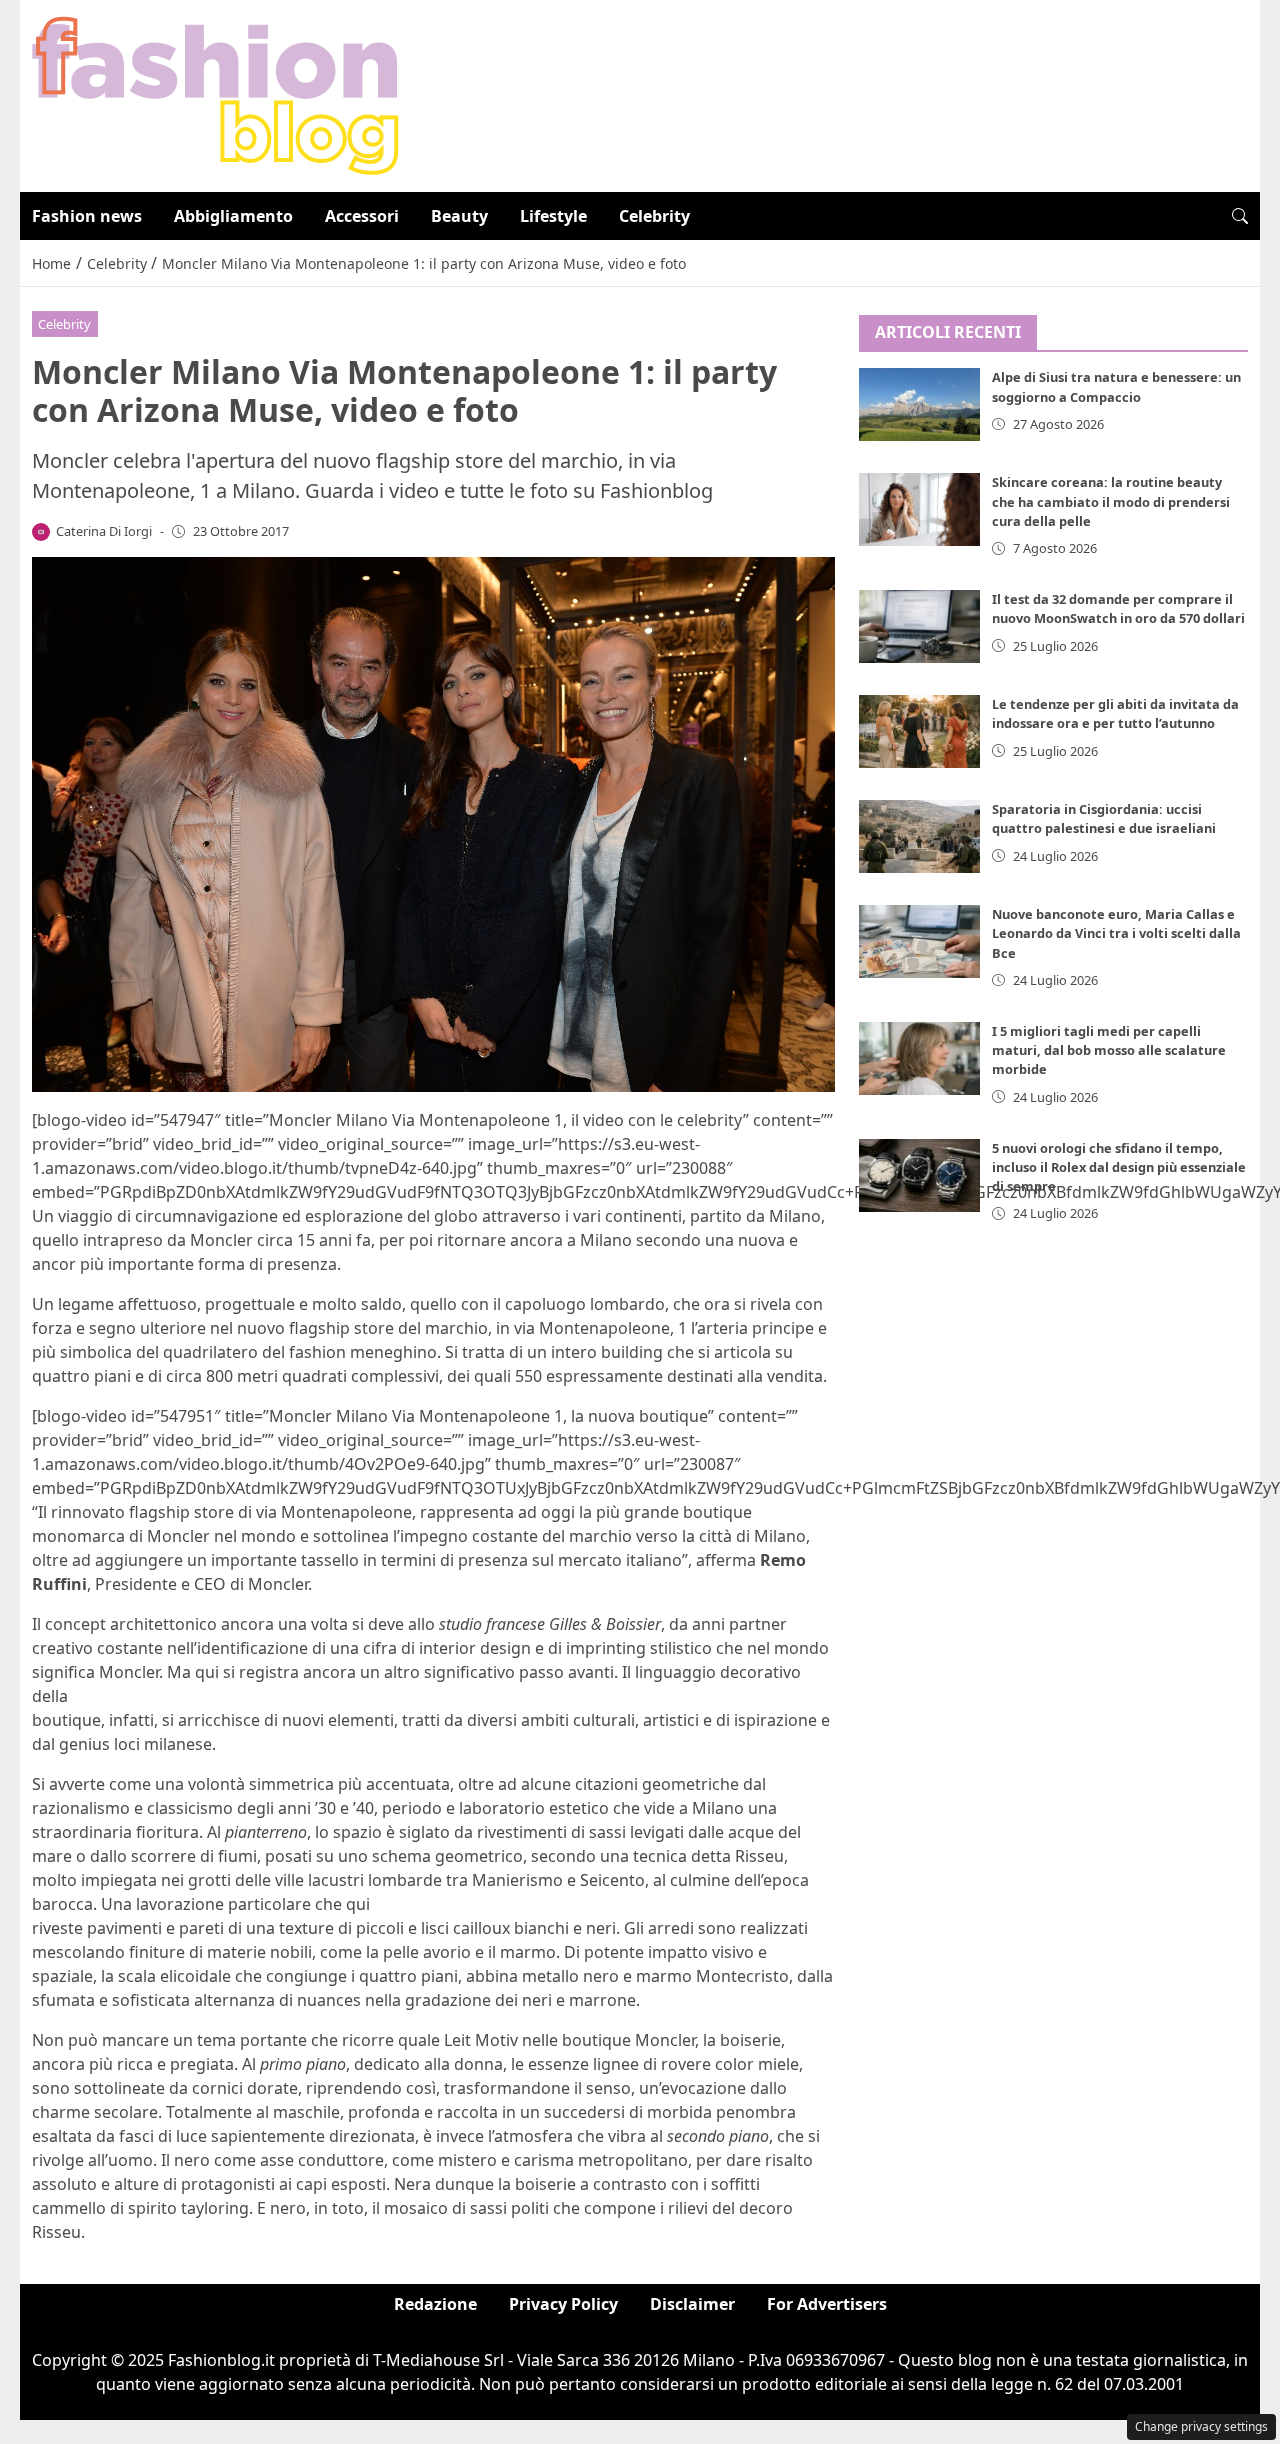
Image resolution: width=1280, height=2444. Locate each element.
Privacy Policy (563, 2304)
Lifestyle (553, 216)
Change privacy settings (1201, 2426)
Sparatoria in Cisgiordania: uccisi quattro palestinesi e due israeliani (1104, 818)
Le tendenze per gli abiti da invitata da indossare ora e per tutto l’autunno (1115, 713)
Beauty (459, 216)
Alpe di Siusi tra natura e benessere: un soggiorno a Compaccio (1116, 387)
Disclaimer (692, 2304)
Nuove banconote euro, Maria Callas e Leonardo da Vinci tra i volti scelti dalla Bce (1116, 934)
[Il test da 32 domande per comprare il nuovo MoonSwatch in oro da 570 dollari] (920, 626)
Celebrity (654, 216)
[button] (1240, 216)
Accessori (362, 216)
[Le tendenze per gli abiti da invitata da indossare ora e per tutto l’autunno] (920, 731)
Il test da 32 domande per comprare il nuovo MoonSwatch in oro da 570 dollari (1118, 608)
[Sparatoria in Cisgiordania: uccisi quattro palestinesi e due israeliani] (920, 836)
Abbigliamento (233, 216)
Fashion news (87, 216)
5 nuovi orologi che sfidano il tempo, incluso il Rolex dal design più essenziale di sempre (1119, 1167)
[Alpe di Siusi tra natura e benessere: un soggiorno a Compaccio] (920, 405)
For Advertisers (827, 2304)
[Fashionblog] (215, 94)
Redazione (435, 2304)
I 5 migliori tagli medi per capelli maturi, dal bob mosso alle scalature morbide (1109, 1050)
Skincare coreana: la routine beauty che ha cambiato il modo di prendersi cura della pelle (1111, 502)
